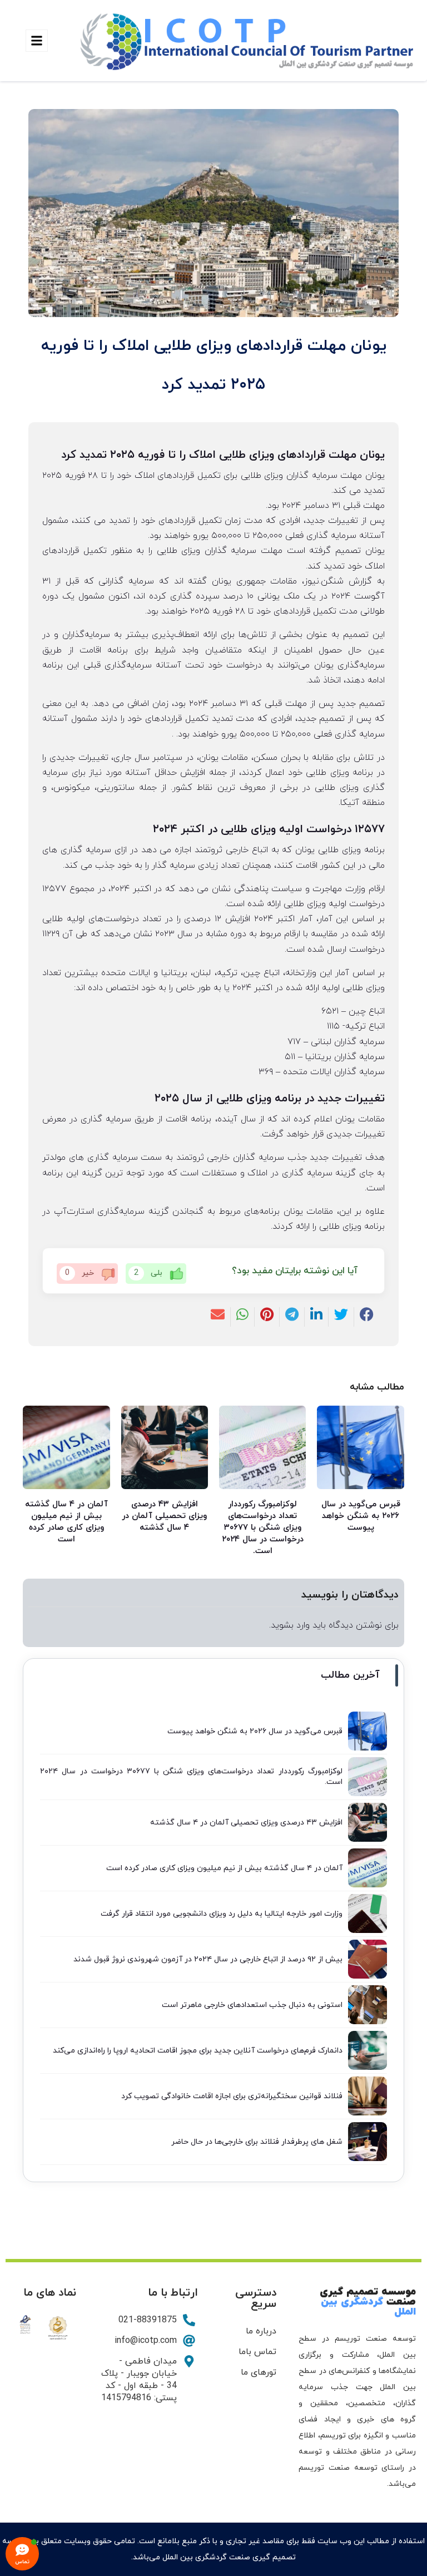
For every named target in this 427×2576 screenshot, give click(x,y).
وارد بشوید (290, 1625)
